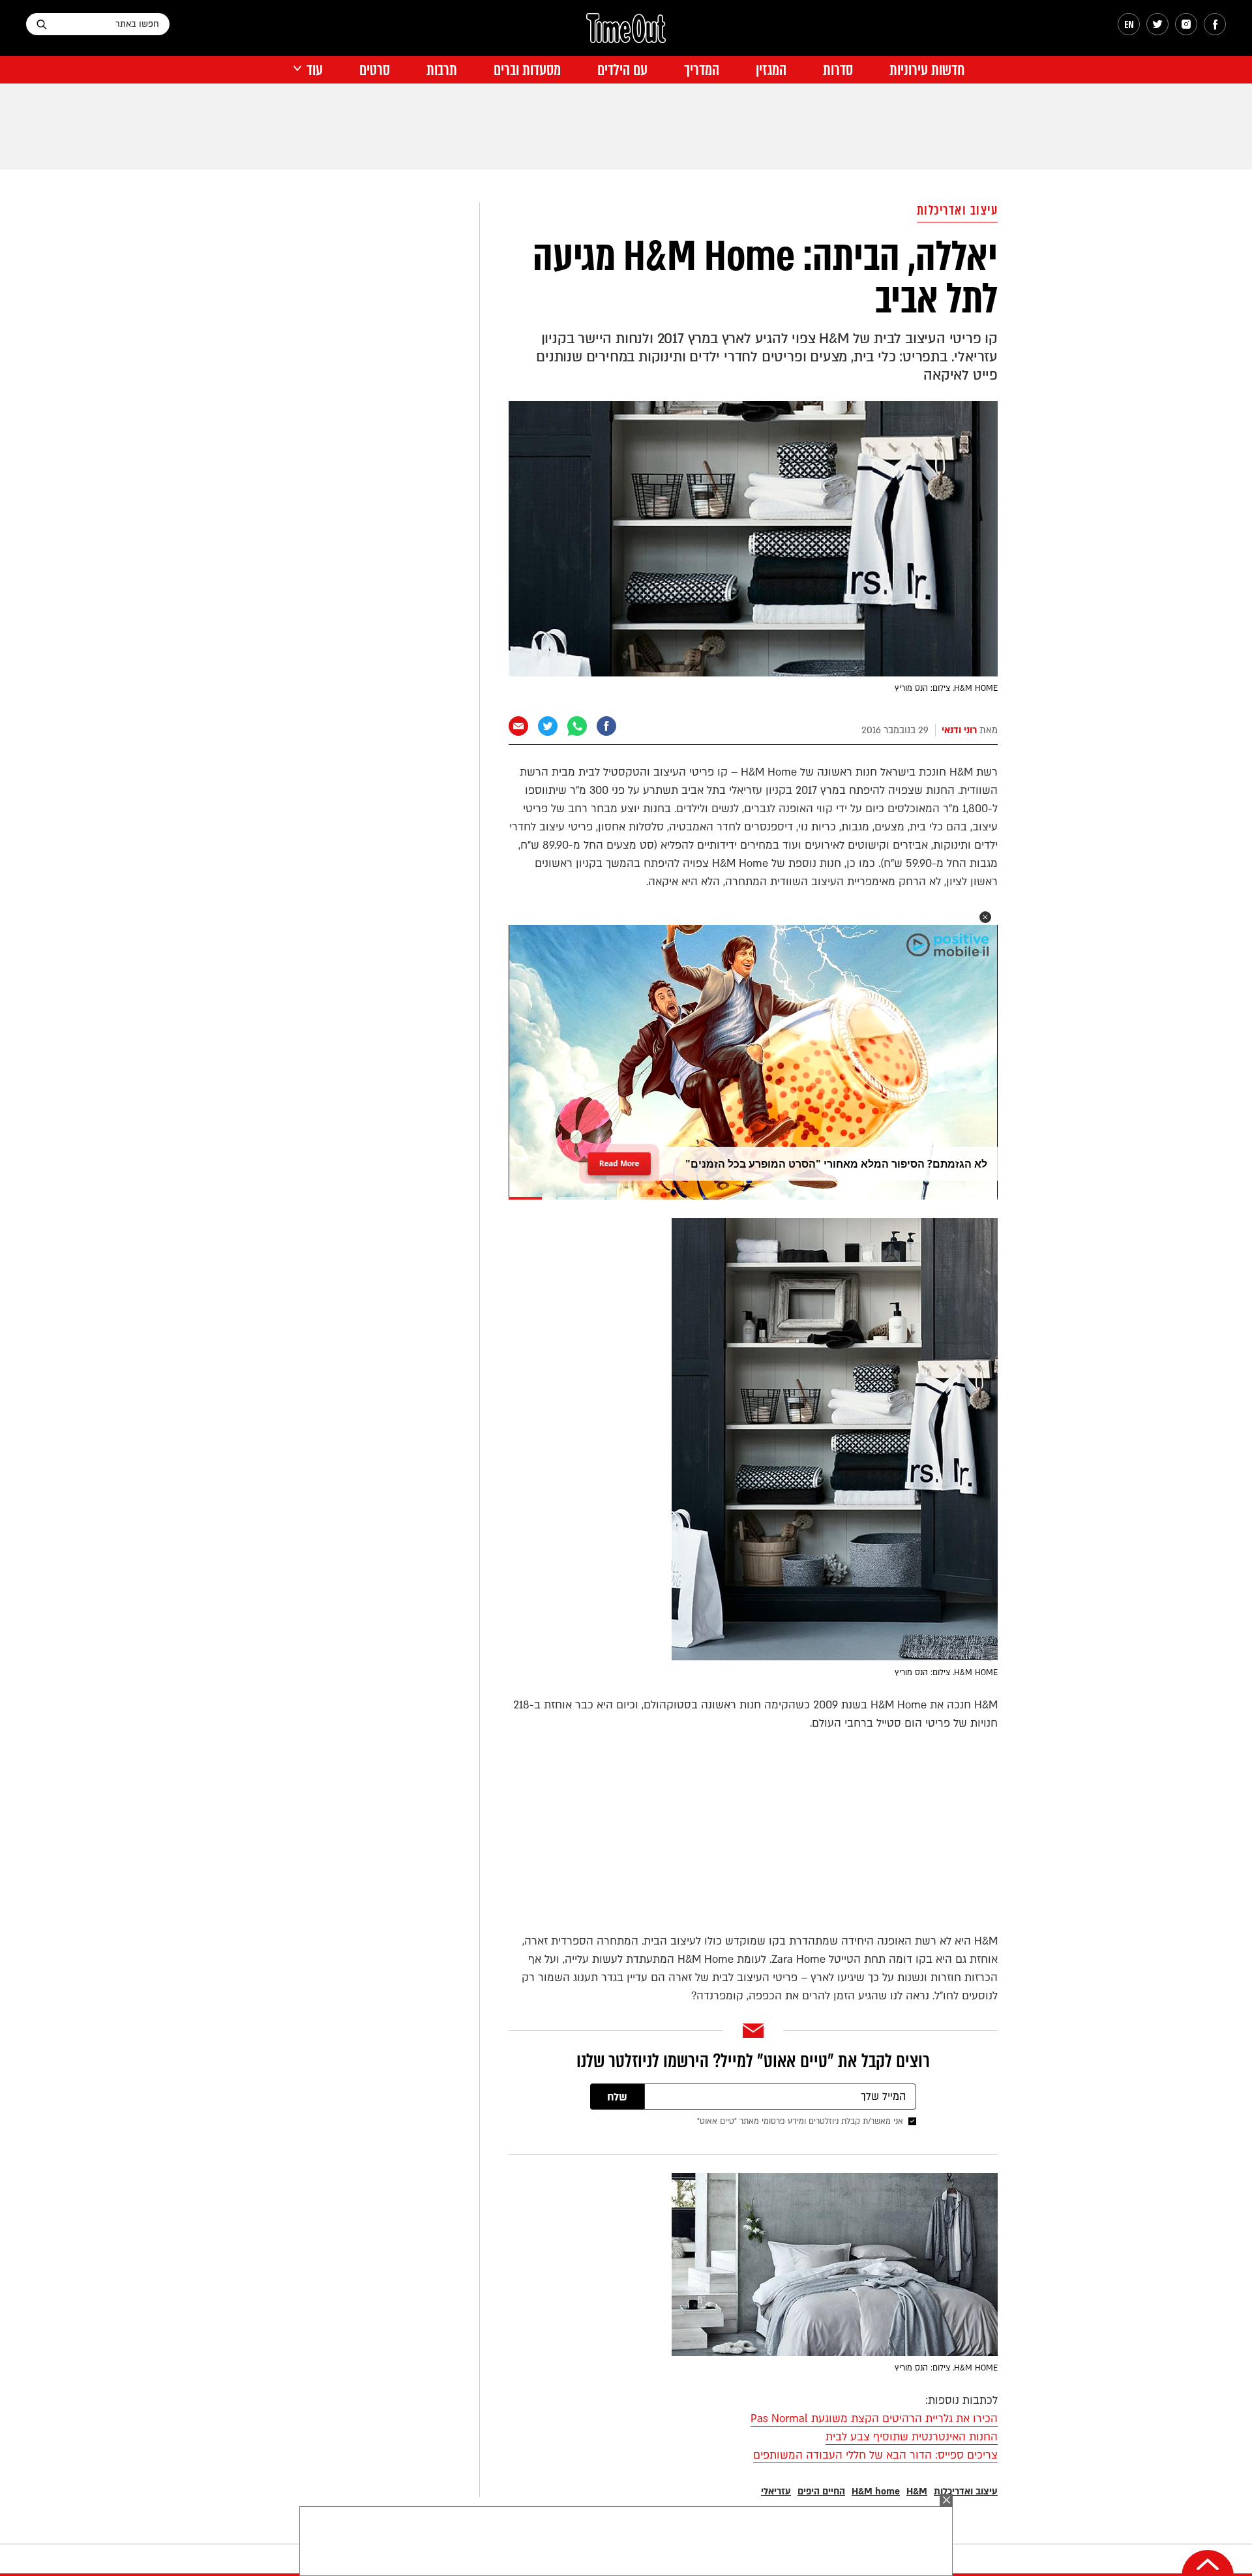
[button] (985, 917)
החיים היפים (821, 2492)
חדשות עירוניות (927, 70)
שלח (617, 2097)
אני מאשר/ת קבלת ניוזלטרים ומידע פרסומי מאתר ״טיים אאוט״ (800, 2121)
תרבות (442, 70)
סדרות (838, 70)
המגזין (771, 70)
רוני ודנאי (959, 730)
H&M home (876, 2492)
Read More (619, 1159)
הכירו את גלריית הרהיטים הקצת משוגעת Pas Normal (874, 2418)
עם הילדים (622, 70)
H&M (917, 2492)
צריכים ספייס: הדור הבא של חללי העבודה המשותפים (875, 2455)
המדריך (702, 70)
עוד (315, 70)
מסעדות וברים (527, 70)
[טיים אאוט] (626, 35)
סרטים (375, 70)
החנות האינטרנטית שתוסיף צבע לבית (912, 2437)
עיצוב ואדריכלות (958, 210)
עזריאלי (776, 2492)
